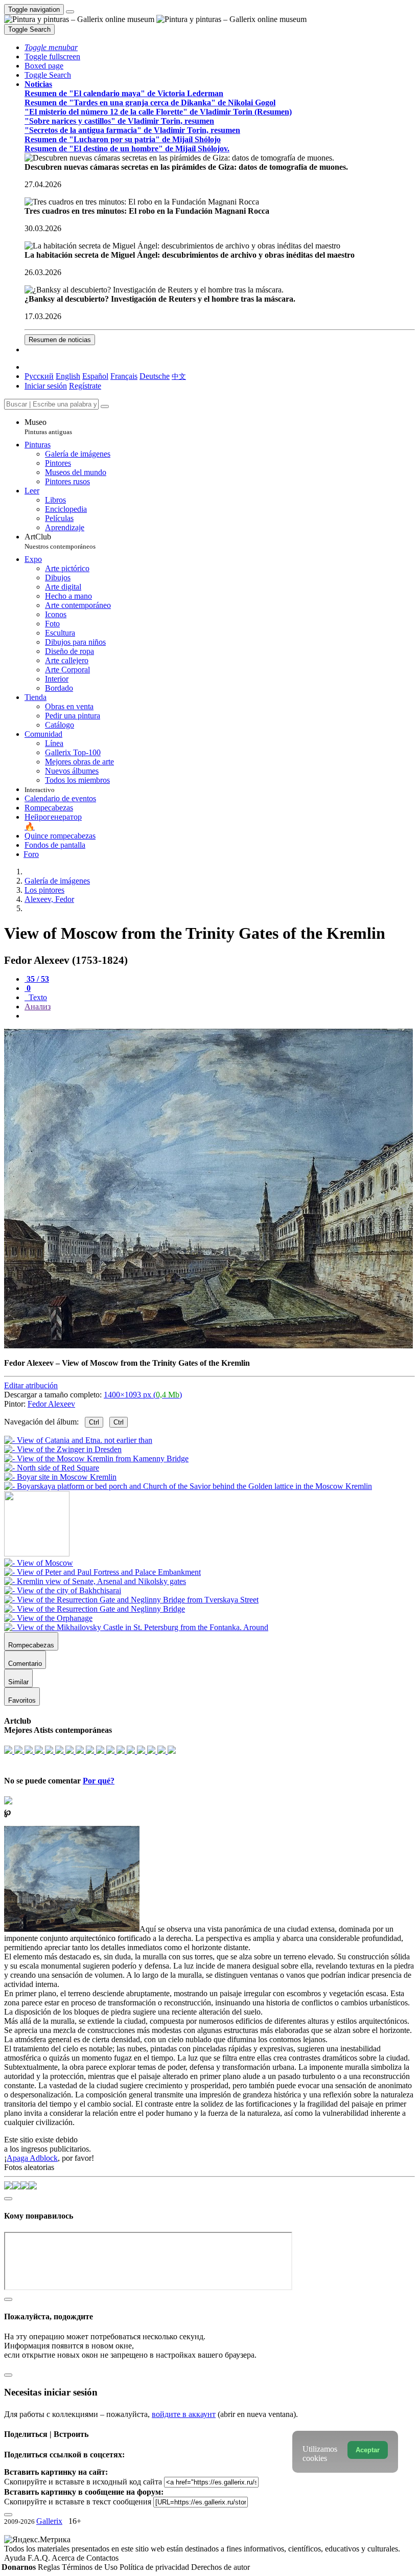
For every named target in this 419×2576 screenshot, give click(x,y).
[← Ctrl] (188, 1486)
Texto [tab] (37, 997)
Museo (48, 427)
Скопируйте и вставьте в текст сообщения (78, 2502)
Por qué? (99, 1781)
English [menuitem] (68, 376)
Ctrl (94, 1422)
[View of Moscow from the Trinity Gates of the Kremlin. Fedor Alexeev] (208, 1346)
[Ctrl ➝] (39, 1563)
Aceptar (368, 2450)
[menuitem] (179, 376)
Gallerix (49, 2521)
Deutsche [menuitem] (155, 376)
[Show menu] (70, 12)
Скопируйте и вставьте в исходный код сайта (83, 2482)
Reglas (50, 2567)
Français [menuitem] (124, 376)
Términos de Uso (91, 2567)
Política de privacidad (155, 2567)
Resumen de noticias (60, 340)
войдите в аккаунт (184, 2414)
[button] (51, 47)
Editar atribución (31, 1385)
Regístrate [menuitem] (85, 386)
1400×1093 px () (143, 1395)
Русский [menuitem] (39, 376)
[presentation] (220, 1016)
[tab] (37, 979)
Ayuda (16, 2558)
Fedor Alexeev (51, 1404)
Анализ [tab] (38, 1007)
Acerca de (69, 2558)
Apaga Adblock (32, 2158)
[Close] (105, 406)
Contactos (102, 2558)
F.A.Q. (40, 2558)
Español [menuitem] (95, 376)
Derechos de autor (220, 2567)
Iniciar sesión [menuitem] (46, 386)
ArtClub (60, 541)
